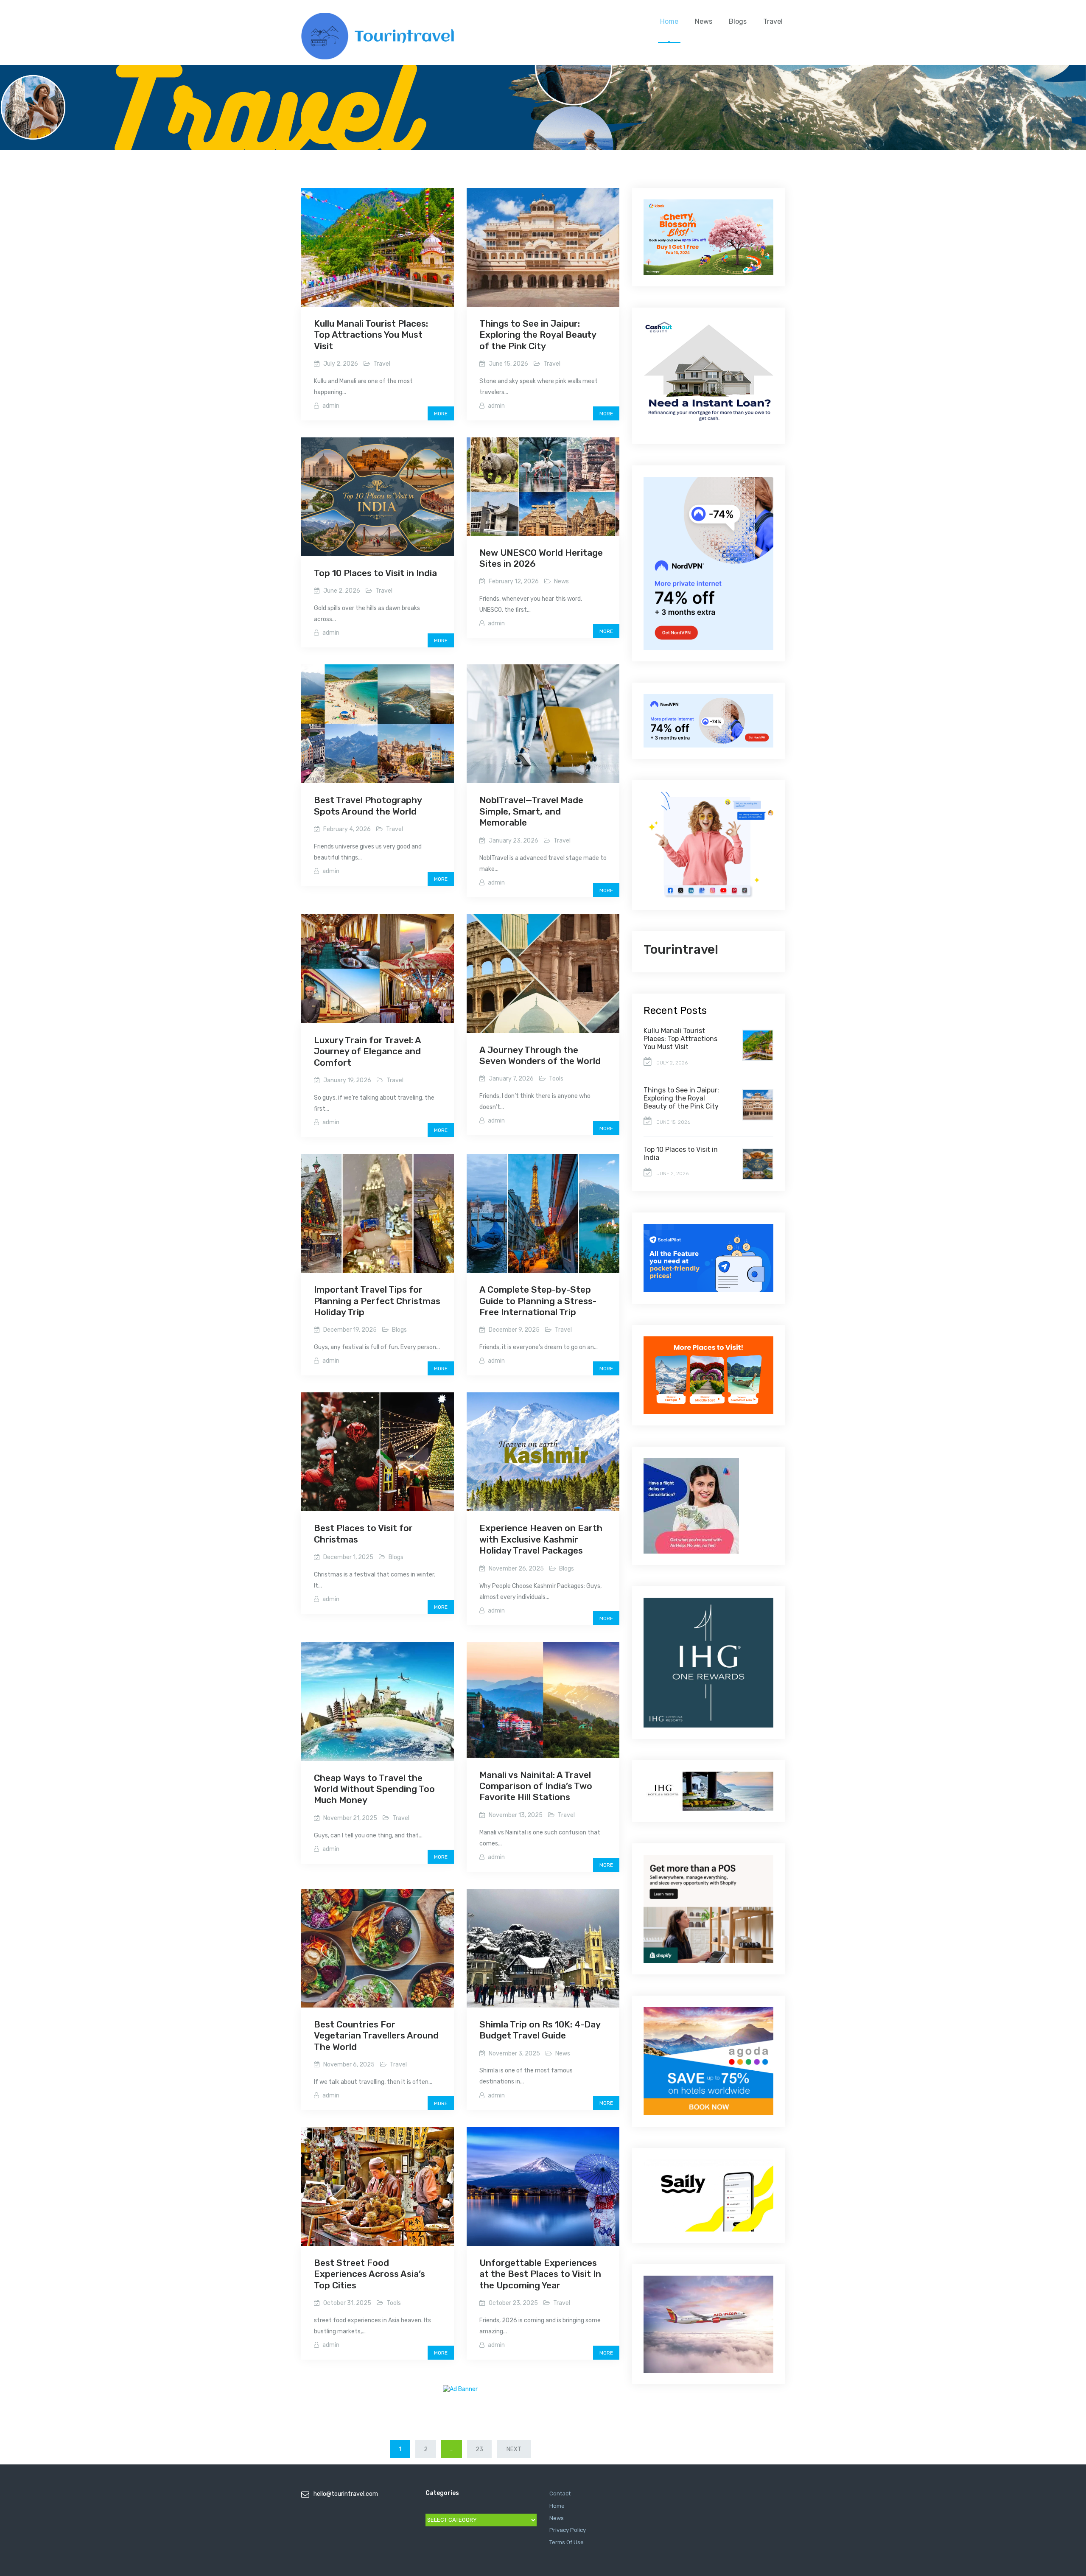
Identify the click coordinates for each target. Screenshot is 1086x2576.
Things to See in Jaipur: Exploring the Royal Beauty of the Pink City (538, 335)
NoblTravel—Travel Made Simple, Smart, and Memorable (531, 811)
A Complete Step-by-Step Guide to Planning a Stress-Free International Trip (538, 1301)
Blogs (738, 21)
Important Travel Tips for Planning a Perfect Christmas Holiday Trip (377, 1301)
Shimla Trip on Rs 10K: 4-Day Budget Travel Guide (540, 2030)
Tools (556, 1079)
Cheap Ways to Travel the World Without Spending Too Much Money (374, 1789)
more (441, 414)
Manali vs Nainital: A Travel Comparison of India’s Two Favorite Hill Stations (536, 1786)
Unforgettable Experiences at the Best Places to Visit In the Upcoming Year (540, 2274)
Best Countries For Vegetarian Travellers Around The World (376, 2036)
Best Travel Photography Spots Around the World (368, 805)
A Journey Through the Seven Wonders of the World (540, 1055)
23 (479, 2449)
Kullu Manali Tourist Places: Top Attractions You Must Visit (371, 335)
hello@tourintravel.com (346, 2494)
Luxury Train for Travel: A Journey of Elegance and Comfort (367, 1051)
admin (331, 406)
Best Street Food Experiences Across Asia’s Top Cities (369, 2274)
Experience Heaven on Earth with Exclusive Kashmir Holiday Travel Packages (541, 1539)
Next (514, 2449)
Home (669, 21)
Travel (773, 21)
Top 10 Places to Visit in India (375, 573)
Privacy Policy (568, 2530)
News (704, 21)
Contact (560, 2493)
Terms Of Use (567, 2542)
